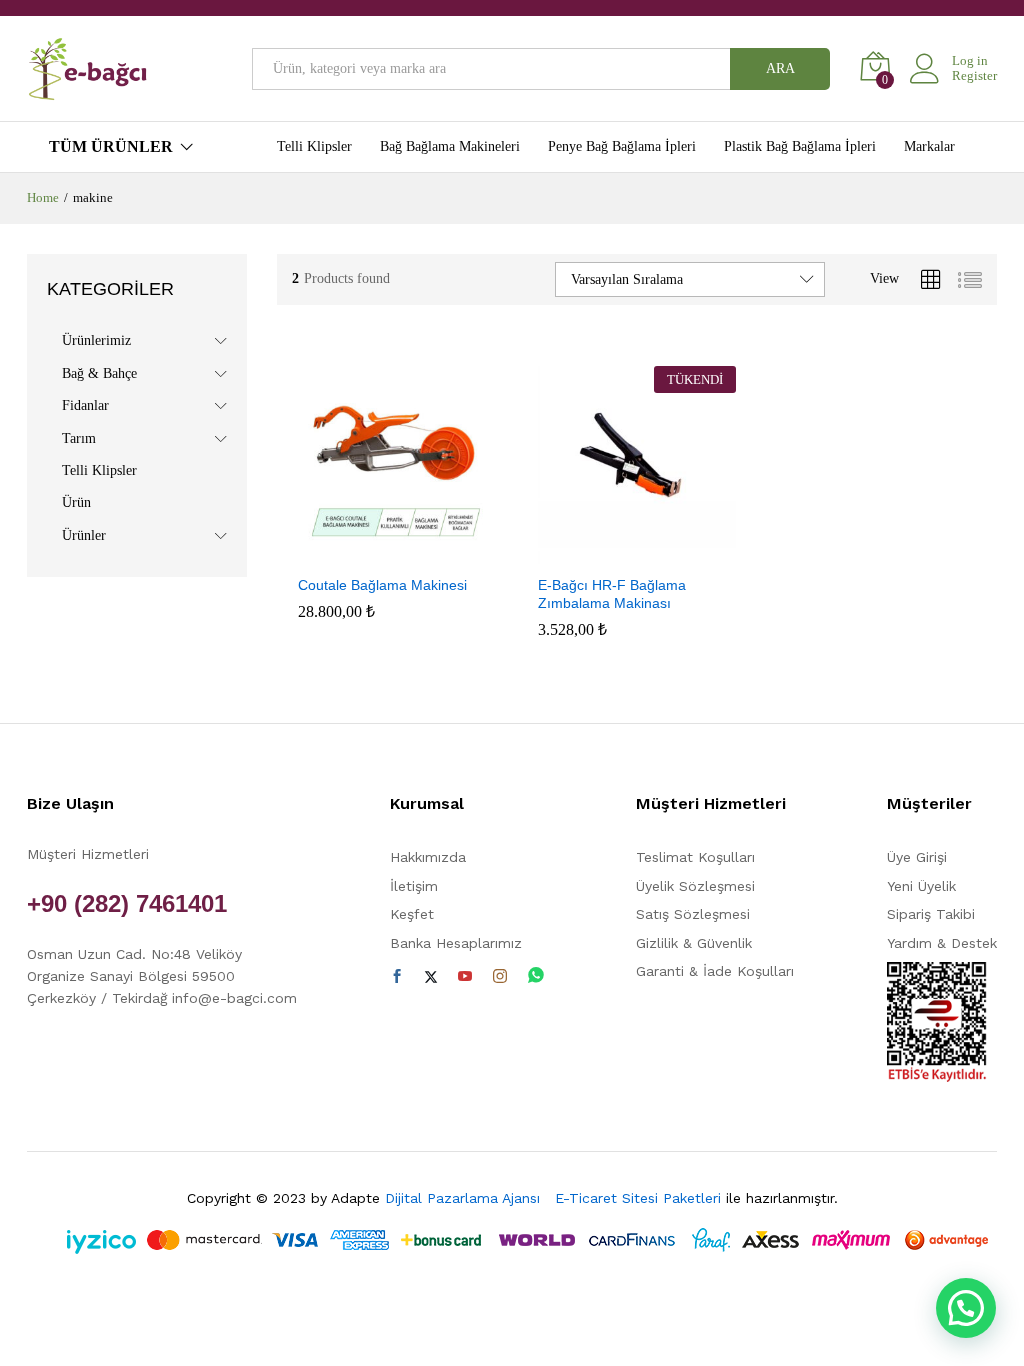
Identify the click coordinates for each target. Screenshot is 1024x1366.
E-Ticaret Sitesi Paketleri (638, 1198)
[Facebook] (397, 977)
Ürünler (84, 535)
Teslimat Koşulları (695, 857)
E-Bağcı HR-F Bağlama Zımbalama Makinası (612, 594)
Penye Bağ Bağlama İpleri (622, 147)
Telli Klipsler (314, 147)
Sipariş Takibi (931, 914)
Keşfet (412, 914)
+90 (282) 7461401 (127, 903)
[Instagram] (500, 977)
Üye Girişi (917, 857)
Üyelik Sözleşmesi (695, 886)
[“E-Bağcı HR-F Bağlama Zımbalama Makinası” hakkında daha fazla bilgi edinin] (614, 552)
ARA (780, 68)
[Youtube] (465, 977)
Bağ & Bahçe (99, 373)
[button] (374, 552)
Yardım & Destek (942, 943)
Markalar (929, 147)
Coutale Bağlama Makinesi (382, 585)
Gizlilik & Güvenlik (694, 943)
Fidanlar (85, 405)
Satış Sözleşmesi (693, 914)
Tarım (79, 438)
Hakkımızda (428, 857)
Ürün (76, 502)
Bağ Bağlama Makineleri (450, 147)
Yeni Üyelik (921, 886)
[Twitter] (431, 977)
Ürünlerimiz (96, 340)
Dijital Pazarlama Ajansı (467, 1198)
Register (974, 75)
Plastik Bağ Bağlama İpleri (800, 147)
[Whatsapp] (536, 976)
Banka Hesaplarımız (456, 943)
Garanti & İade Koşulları (715, 971)
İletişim (414, 886)
